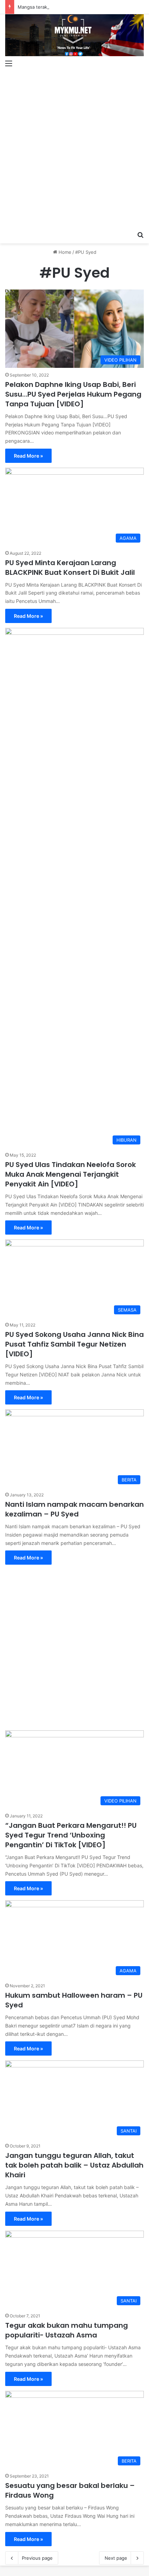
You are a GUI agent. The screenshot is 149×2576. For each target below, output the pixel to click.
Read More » (28, 456)
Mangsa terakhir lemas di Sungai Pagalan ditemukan (74, 7)
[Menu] (9, 63)
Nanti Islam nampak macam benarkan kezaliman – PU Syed (74, 1509)
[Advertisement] (74, 150)
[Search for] (140, 235)
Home (64, 252)
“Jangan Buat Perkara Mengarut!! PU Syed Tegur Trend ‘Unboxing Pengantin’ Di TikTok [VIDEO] (71, 1835)
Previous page (37, 2558)
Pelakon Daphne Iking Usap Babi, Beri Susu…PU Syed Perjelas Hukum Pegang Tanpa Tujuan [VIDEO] (73, 394)
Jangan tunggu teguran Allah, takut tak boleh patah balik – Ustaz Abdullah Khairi (74, 2165)
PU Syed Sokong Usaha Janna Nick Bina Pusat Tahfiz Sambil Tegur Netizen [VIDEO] (74, 1344)
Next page (116, 2558)
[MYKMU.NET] (74, 35)
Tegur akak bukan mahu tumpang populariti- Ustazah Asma (67, 2330)
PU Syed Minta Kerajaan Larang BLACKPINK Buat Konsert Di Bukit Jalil (70, 568)
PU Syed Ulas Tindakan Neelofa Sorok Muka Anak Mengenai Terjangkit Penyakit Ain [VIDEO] (71, 1174)
